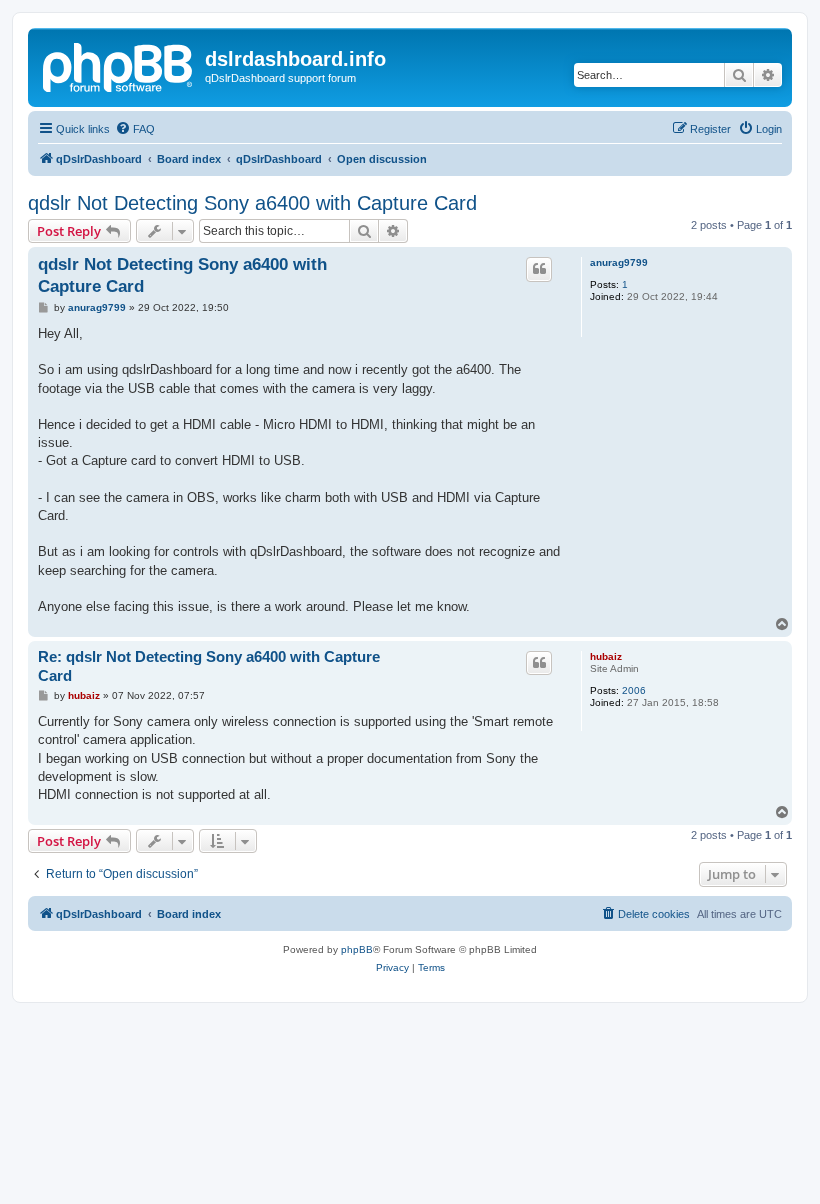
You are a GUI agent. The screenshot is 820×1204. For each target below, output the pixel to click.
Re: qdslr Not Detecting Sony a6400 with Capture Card (209, 666)
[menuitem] (135, 129)
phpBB (357, 949)
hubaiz (606, 656)
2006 (634, 690)
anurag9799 (619, 262)
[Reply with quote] (539, 269)
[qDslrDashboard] (119, 65)
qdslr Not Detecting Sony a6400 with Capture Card (252, 203)
